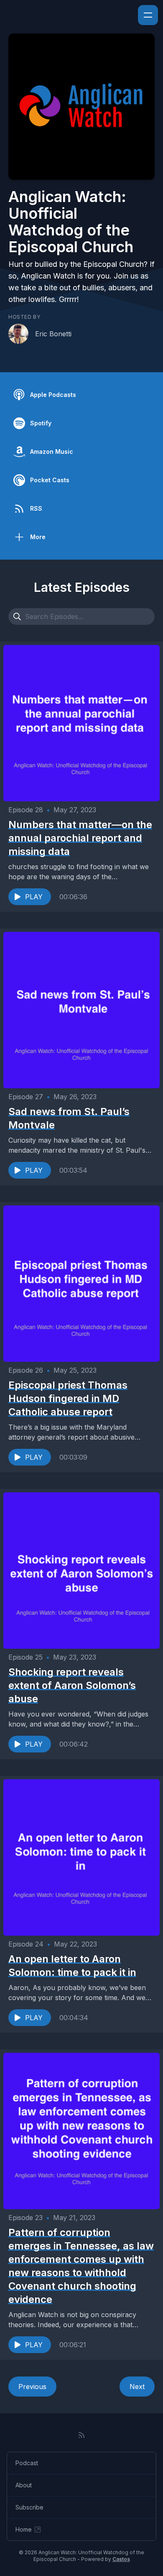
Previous (32, 2387)
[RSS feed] (81, 2435)
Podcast (27, 2463)
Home (24, 2529)
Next (137, 2387)
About (24, 2485)
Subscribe (29, 2507)
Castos (121, 2559)
